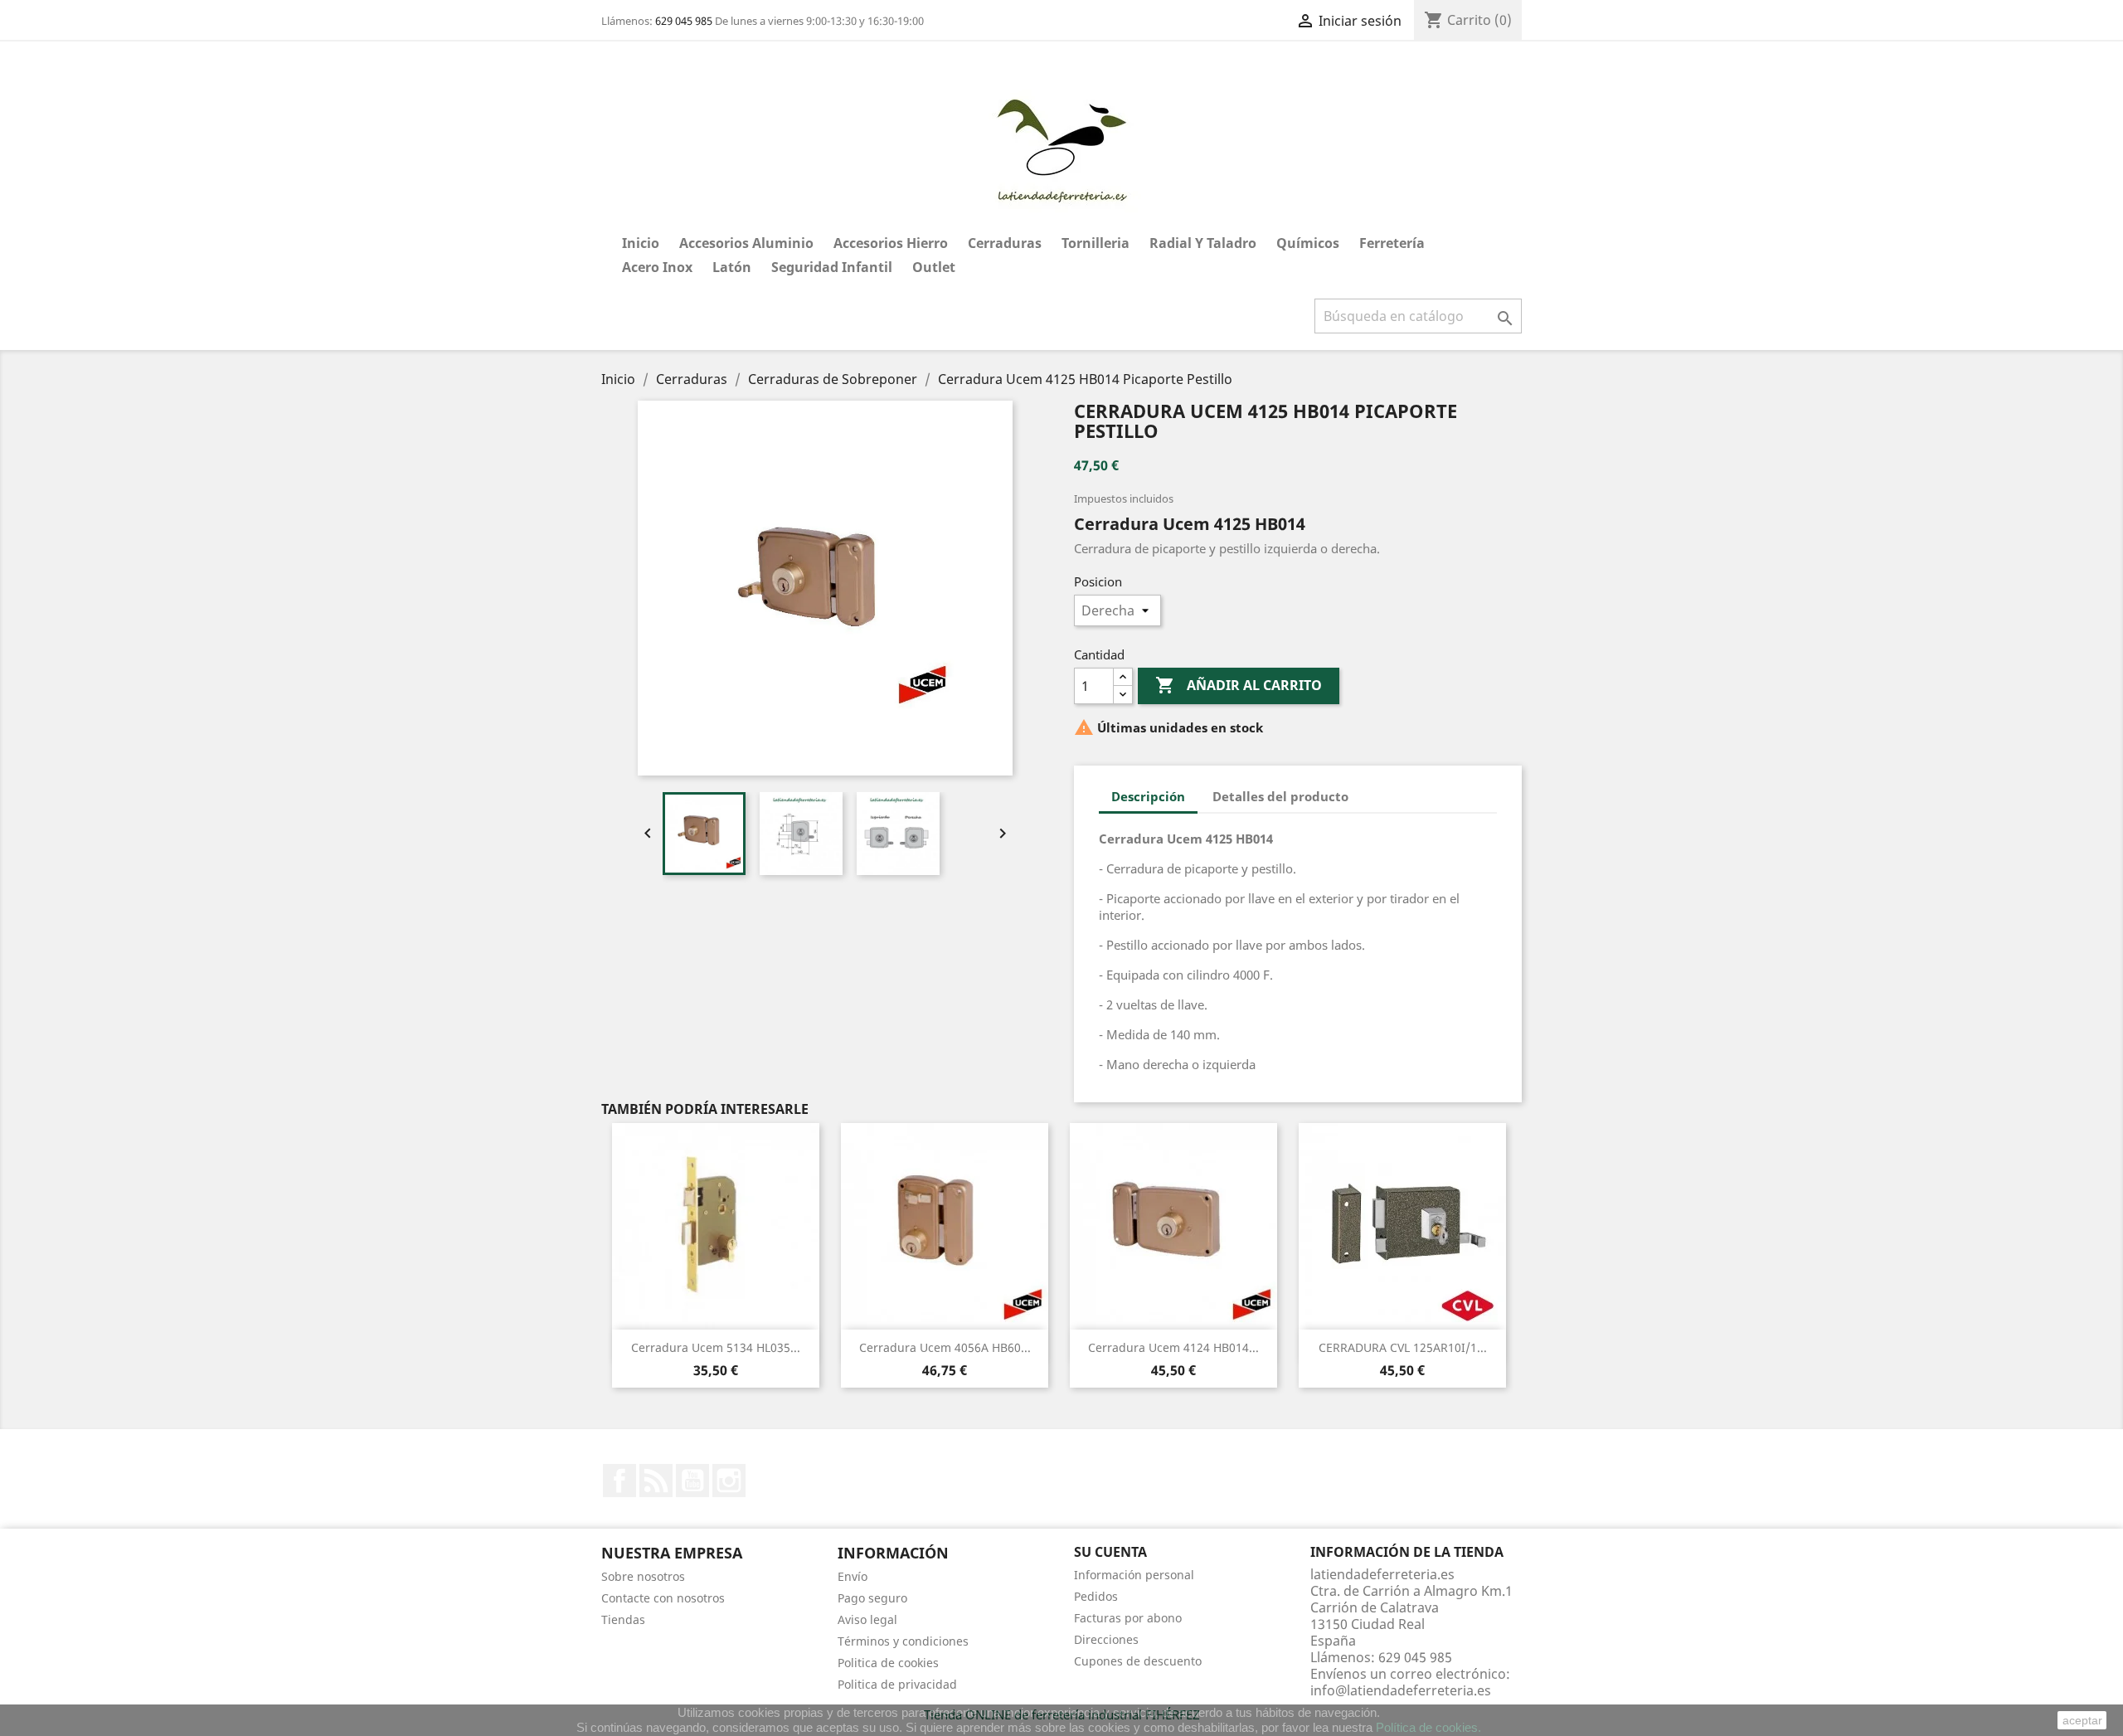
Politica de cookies (888, 1663)
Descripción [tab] (1148, 796)
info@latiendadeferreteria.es (1401, 1690)
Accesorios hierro (891, 243)
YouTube (692, 1481)
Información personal (1134, 1575)
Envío (853, 1576)
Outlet (934, 267)
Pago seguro (872, 1598)
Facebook (619, 1481)
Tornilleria (1096, 243)
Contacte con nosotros (663, 1598)
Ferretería (1392, 243)
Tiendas (623, 1619)
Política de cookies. (1428, 1727)
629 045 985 (684, 21)
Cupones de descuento (1138, 1661)
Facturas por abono (1128, 1618)
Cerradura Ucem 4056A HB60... (945, 1347)
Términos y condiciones (903, 1641)
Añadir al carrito (1239, 685)
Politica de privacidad (897, 1684)
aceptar (2082, 1720)
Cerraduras (1005, 243)
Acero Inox (657, 267)
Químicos (1308, 243)
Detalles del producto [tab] (1280, 796)
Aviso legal (867, 1619)
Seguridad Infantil (832, 267)
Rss (656, 1481)
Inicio (641, 243)
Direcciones (1106, 1639)
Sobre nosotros (643, 1576)
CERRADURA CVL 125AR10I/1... (1403, 1347)
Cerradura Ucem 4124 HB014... (1173, 1347)
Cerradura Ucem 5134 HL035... (716, 1347)
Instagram (729, 1481)
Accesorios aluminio (746, 243)
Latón (732, 267)
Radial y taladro (1203, 243)
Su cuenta (1110, 1552)
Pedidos (1096, 1596)
